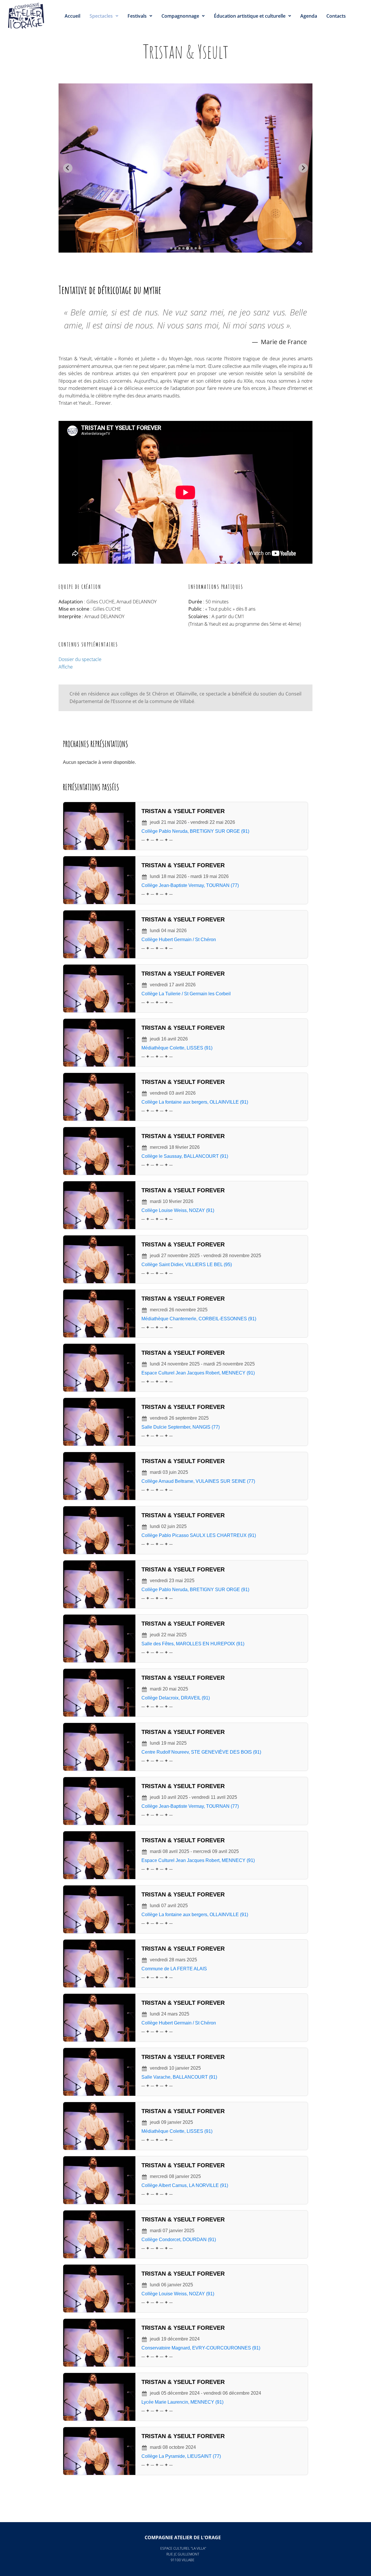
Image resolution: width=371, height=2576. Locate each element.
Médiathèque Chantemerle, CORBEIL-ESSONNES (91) (199, 1319)
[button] (104, 16)
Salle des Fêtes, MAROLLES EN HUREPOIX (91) (193, 1644)
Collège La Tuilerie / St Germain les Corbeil (186, 994)
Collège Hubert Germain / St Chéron (179, 940)
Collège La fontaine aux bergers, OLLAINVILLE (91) (195, 1102)
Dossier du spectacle (80, 659)
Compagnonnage (180, 16)
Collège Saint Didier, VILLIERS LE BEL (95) (187, 1265)
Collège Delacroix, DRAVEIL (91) (176, 1698)
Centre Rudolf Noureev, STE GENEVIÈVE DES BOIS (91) (201, 1752)
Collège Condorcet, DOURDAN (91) (179, 2240)
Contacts (336, 16)
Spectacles (101, 16)
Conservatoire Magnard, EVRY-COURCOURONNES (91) (201, 2348)
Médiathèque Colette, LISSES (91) (177, 1048)
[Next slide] (303, 168)
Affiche (66, 667)
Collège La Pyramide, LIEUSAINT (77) (181, 2456)
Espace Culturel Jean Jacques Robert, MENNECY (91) (198, 1373)
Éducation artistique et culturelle (250, 16)
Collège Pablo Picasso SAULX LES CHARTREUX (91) (199, 1535)
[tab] (171, 248)
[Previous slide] (68, 168)
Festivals (137, 16)
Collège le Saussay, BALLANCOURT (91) (185, 1156)
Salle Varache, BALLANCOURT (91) (179, 2077)
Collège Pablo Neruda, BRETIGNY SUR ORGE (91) (195, 831)
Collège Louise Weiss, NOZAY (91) (178, 1210)
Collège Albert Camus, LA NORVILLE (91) (185, 2185)
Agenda (309, 16)
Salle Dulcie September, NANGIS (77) (181, 1427)
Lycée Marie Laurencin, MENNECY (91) (182, 2402)
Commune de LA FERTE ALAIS (174, 1969)
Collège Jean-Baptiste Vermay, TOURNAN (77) (190, 885)
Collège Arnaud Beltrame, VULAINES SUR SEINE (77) (198, 1481)
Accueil (72, 16)
